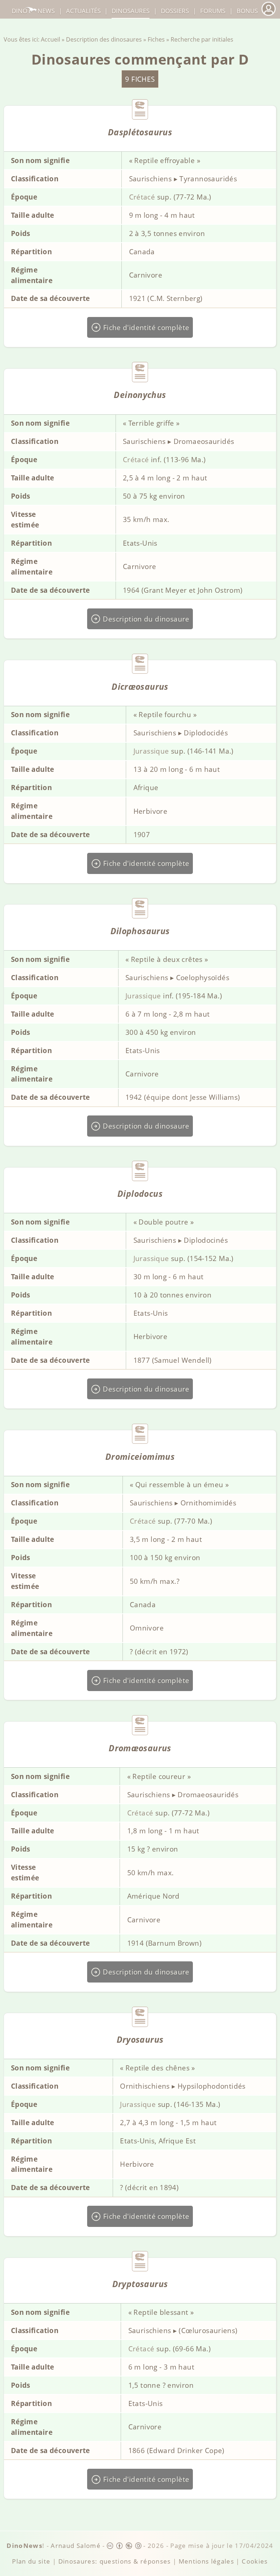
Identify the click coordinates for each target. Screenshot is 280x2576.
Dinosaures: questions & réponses (115, 2561)
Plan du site (31, 2561)
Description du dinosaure (145, 619)
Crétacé (142, 197)
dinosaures (131, 11)
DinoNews (33, 11)
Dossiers (175, 11)
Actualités (83, 11)
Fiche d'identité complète (145, 327)
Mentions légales (207, 2561)
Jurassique (151, 751)
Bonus (247, 11)
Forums (213, 11)
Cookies (255, 2561)
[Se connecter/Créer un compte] (268, 15)
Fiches (156, 39)
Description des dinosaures (104, 39)
